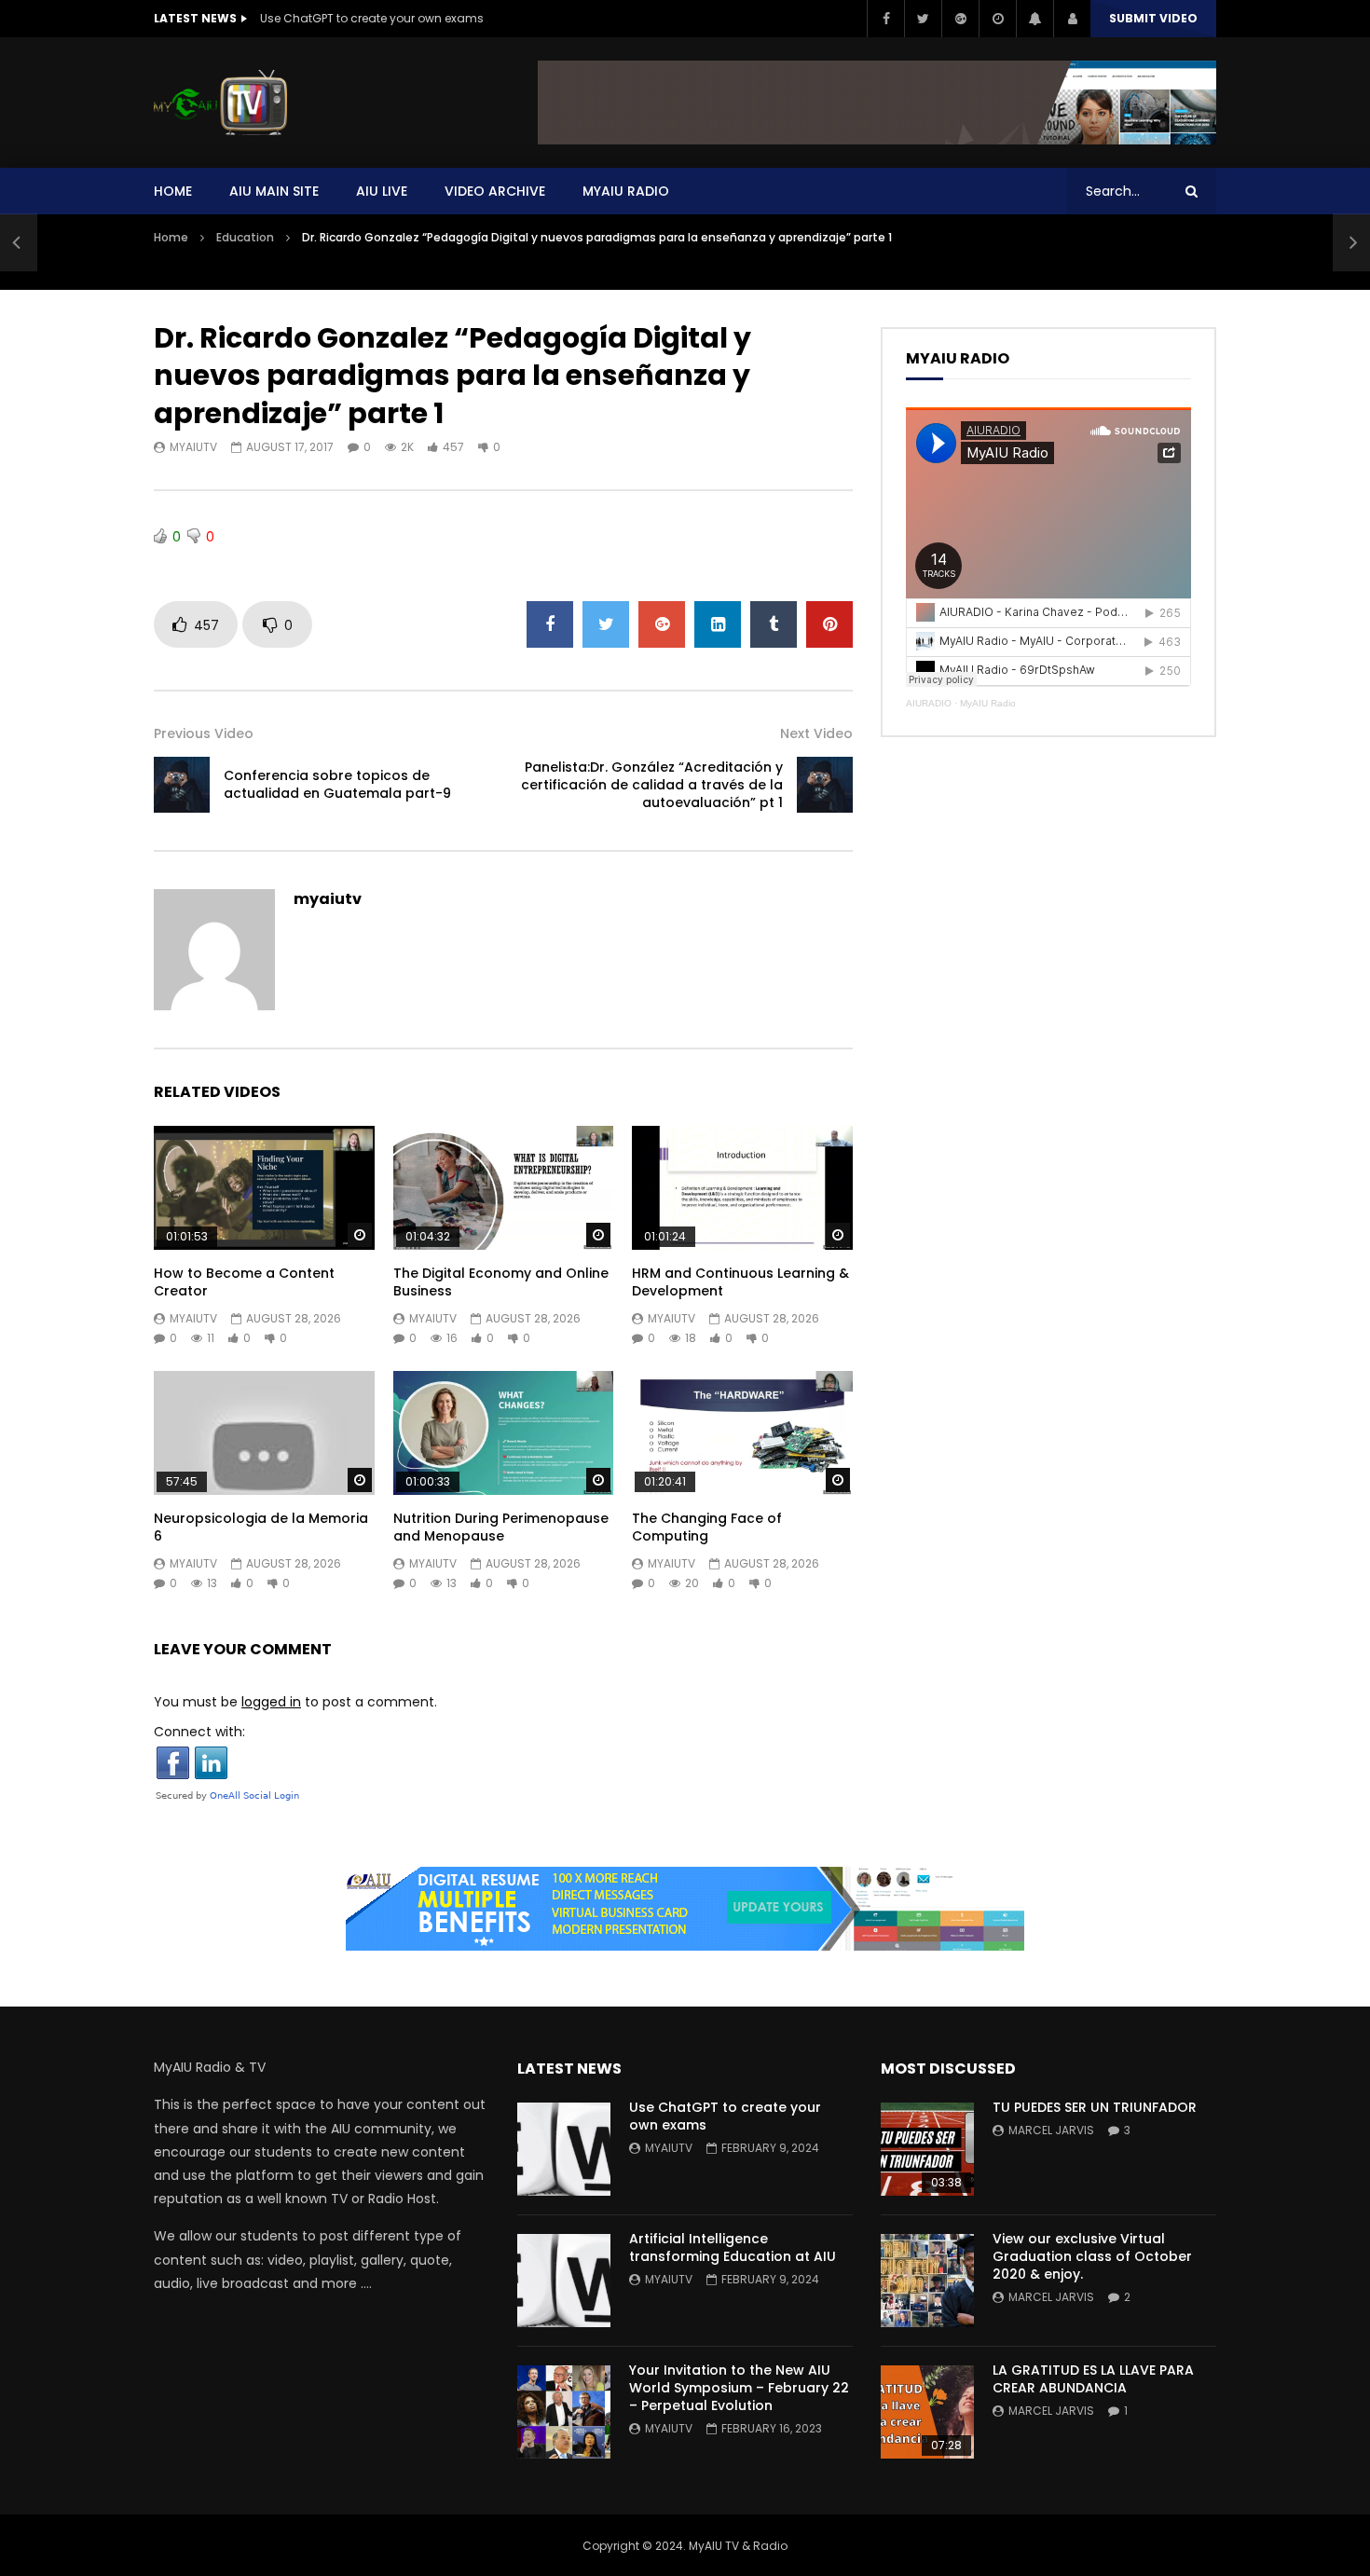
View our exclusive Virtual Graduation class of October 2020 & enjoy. (1092, 2256)
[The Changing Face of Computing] (742, 1433)
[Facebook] (885, 19)
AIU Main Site (274, 191)
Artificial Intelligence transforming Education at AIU (733, 2247)
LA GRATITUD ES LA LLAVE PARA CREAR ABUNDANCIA (1093, 2379)
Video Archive (495, 191)
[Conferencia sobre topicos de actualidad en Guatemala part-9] (19, 242)
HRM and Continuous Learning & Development (740, 1282)
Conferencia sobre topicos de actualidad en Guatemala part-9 (337, 784)
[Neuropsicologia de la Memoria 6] (264, 1433)
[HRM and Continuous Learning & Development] (742, 1188)
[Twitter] (923, 19)
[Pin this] (829, 624)
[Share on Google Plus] (662, 624)
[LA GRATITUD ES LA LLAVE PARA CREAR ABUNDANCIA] (927, 2412)
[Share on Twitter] (606, 624)
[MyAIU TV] (220, 103)
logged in (271, 1702)
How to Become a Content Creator (244, 1282)
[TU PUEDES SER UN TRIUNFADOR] (927, 2149)
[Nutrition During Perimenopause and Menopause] (504, 1433)
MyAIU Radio (988, 703)
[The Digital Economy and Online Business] (504, 1188)
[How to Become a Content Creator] (264, 1188)
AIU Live (382, 191)
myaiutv (193, 447)
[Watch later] (997, 19)
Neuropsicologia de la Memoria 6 (261, 1527)
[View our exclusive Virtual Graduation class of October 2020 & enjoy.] (927, 2281)
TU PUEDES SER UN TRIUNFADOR (1095, 2107)
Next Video (816, 733)
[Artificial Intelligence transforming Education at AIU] (564, 2281)
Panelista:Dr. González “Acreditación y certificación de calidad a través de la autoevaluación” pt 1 (652, 785)
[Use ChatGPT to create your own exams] (564, 2149)
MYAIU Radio (626, 191)
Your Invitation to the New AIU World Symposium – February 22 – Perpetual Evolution (739, 2388)
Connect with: (199, 1732)
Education (245, 237)
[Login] (1072, 19)
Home (173, 191)
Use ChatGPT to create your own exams (372, 18)
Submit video (1153, 18)
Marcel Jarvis (1051, 2130)
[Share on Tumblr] (774, 624)
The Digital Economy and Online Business (501, 1282)
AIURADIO (929, 703)
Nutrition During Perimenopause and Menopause (501, 1527)
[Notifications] (1034, 19)
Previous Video (204, 733)
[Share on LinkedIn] (718, 624)
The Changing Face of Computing (707, 1527)
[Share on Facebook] (550, 624)
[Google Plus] (960, 19)
